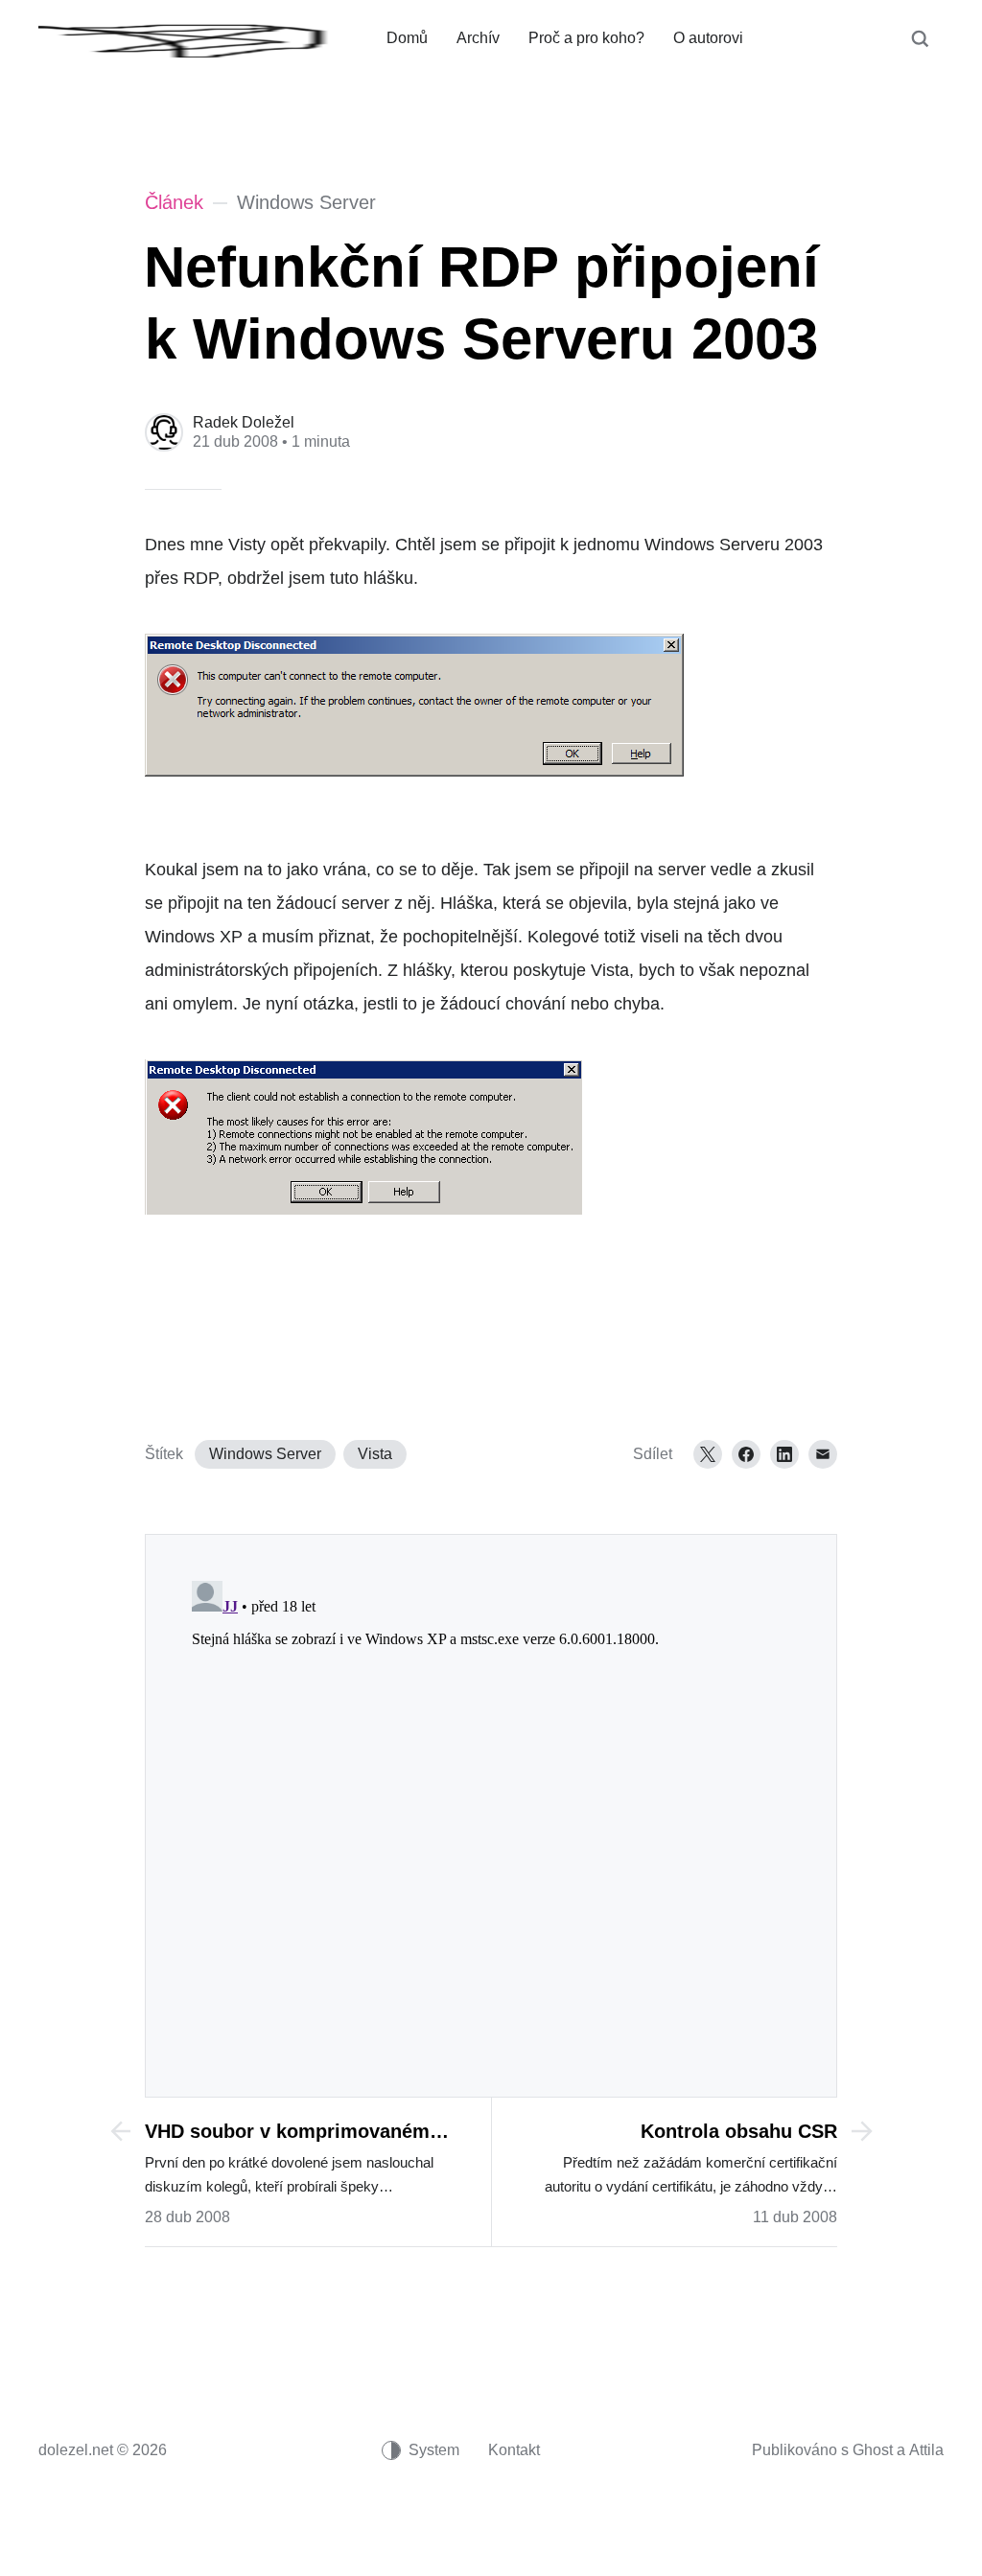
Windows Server (265, 1454)
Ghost (873, 2450)
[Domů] (198, 38)
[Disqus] (491, 1813)
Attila (926, 2450)
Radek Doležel (244, 422)
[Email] (823, 1454)
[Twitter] (708, 1454)
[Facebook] (746, 1454)
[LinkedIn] (784, 1454)
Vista (375, 1454)
